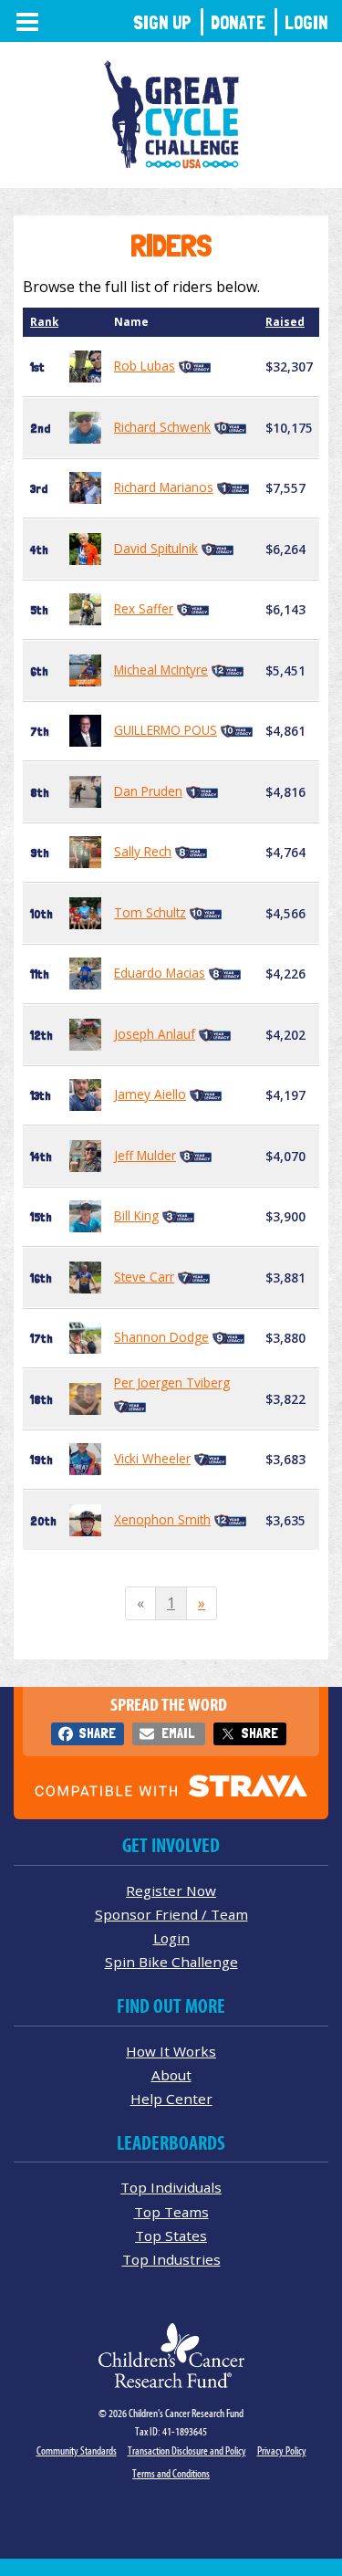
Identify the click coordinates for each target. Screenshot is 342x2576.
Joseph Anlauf (155, 1034)
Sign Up (162, 22)
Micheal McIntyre (161, 670)
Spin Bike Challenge (171, 1962)
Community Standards (77, 2450)
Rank (44, 322)
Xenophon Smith (162, 1519)
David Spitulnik (156, 548)
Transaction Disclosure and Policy (187, 2450)
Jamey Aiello (150, 1094)
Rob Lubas (145, 366)
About (171, 2075)
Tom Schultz (150, 912)
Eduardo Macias (160, 973)
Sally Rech (143, 851)
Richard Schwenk (162, 427)
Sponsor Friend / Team (171, 1914)
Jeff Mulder (145, 1155)
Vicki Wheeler (152, 1458)
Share (97, 1733)
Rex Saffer (144, 608)
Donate (238, 22)
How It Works (171, 2051)
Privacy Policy (282, 2450)
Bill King (136, 1215)
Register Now (171, 1890)
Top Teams (171, 2212)
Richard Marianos (164, 487)
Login (306, 22)
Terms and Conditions (171, 2473)
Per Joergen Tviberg (172, 1382)
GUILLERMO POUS (166, 730)
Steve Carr (144, 1277)
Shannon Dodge (161, 1337)
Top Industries (171, 2259)
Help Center (171, 2099)
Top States (171, 2236)
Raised (285, 322)
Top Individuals (171, 2187)
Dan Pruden (148, 791)
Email (178, 1733)
